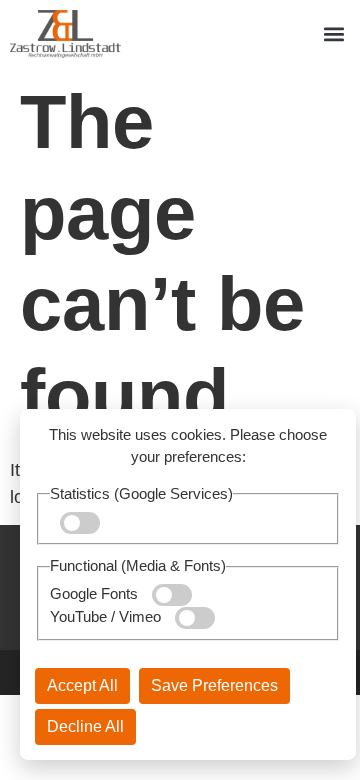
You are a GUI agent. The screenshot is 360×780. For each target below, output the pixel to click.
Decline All (85, 726)
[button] (333, 34)
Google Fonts (96, 593)
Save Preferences (214, 685)
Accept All (82, 685)
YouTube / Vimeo (107, 616)
